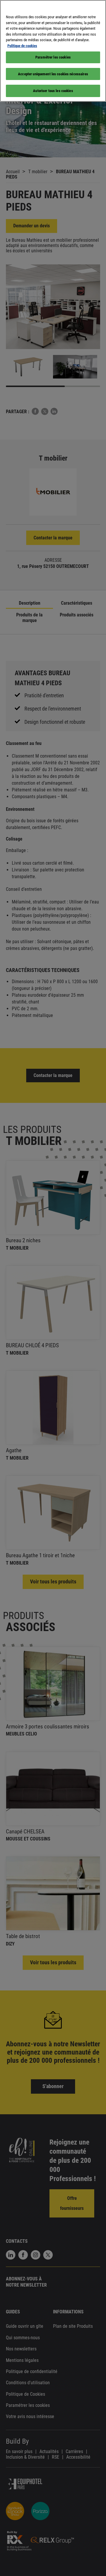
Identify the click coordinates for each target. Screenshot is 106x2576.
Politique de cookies (22, 46)
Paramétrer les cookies (53, 57)
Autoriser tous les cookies (53, 91)
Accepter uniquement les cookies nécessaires (53, 74)
